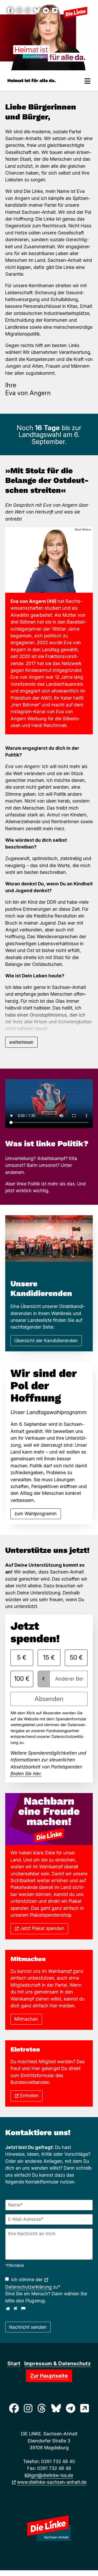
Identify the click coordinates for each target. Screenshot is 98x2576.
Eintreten (29, 2096)
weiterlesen (21, 1042)
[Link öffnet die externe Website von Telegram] (46, 11)
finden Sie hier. (26, 1774)
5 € (22, 1658)
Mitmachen (26, 2019)
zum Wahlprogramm (36, 1514)
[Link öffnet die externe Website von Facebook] (10, 11)
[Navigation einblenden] (88, 81)
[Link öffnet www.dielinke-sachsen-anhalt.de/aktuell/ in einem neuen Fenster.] (55, 11)
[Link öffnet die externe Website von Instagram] (19, 11)
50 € (76, 1658)
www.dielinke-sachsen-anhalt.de (52, 2482)
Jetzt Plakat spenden (42, 1928)
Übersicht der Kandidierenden (46, 1341)
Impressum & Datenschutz (57, 2364)
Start (14, 2364)
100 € (22, 1679)
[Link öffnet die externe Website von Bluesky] (37, 11)
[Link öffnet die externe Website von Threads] (28, 11)
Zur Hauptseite (49, 2376)
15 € (49, 1658)
